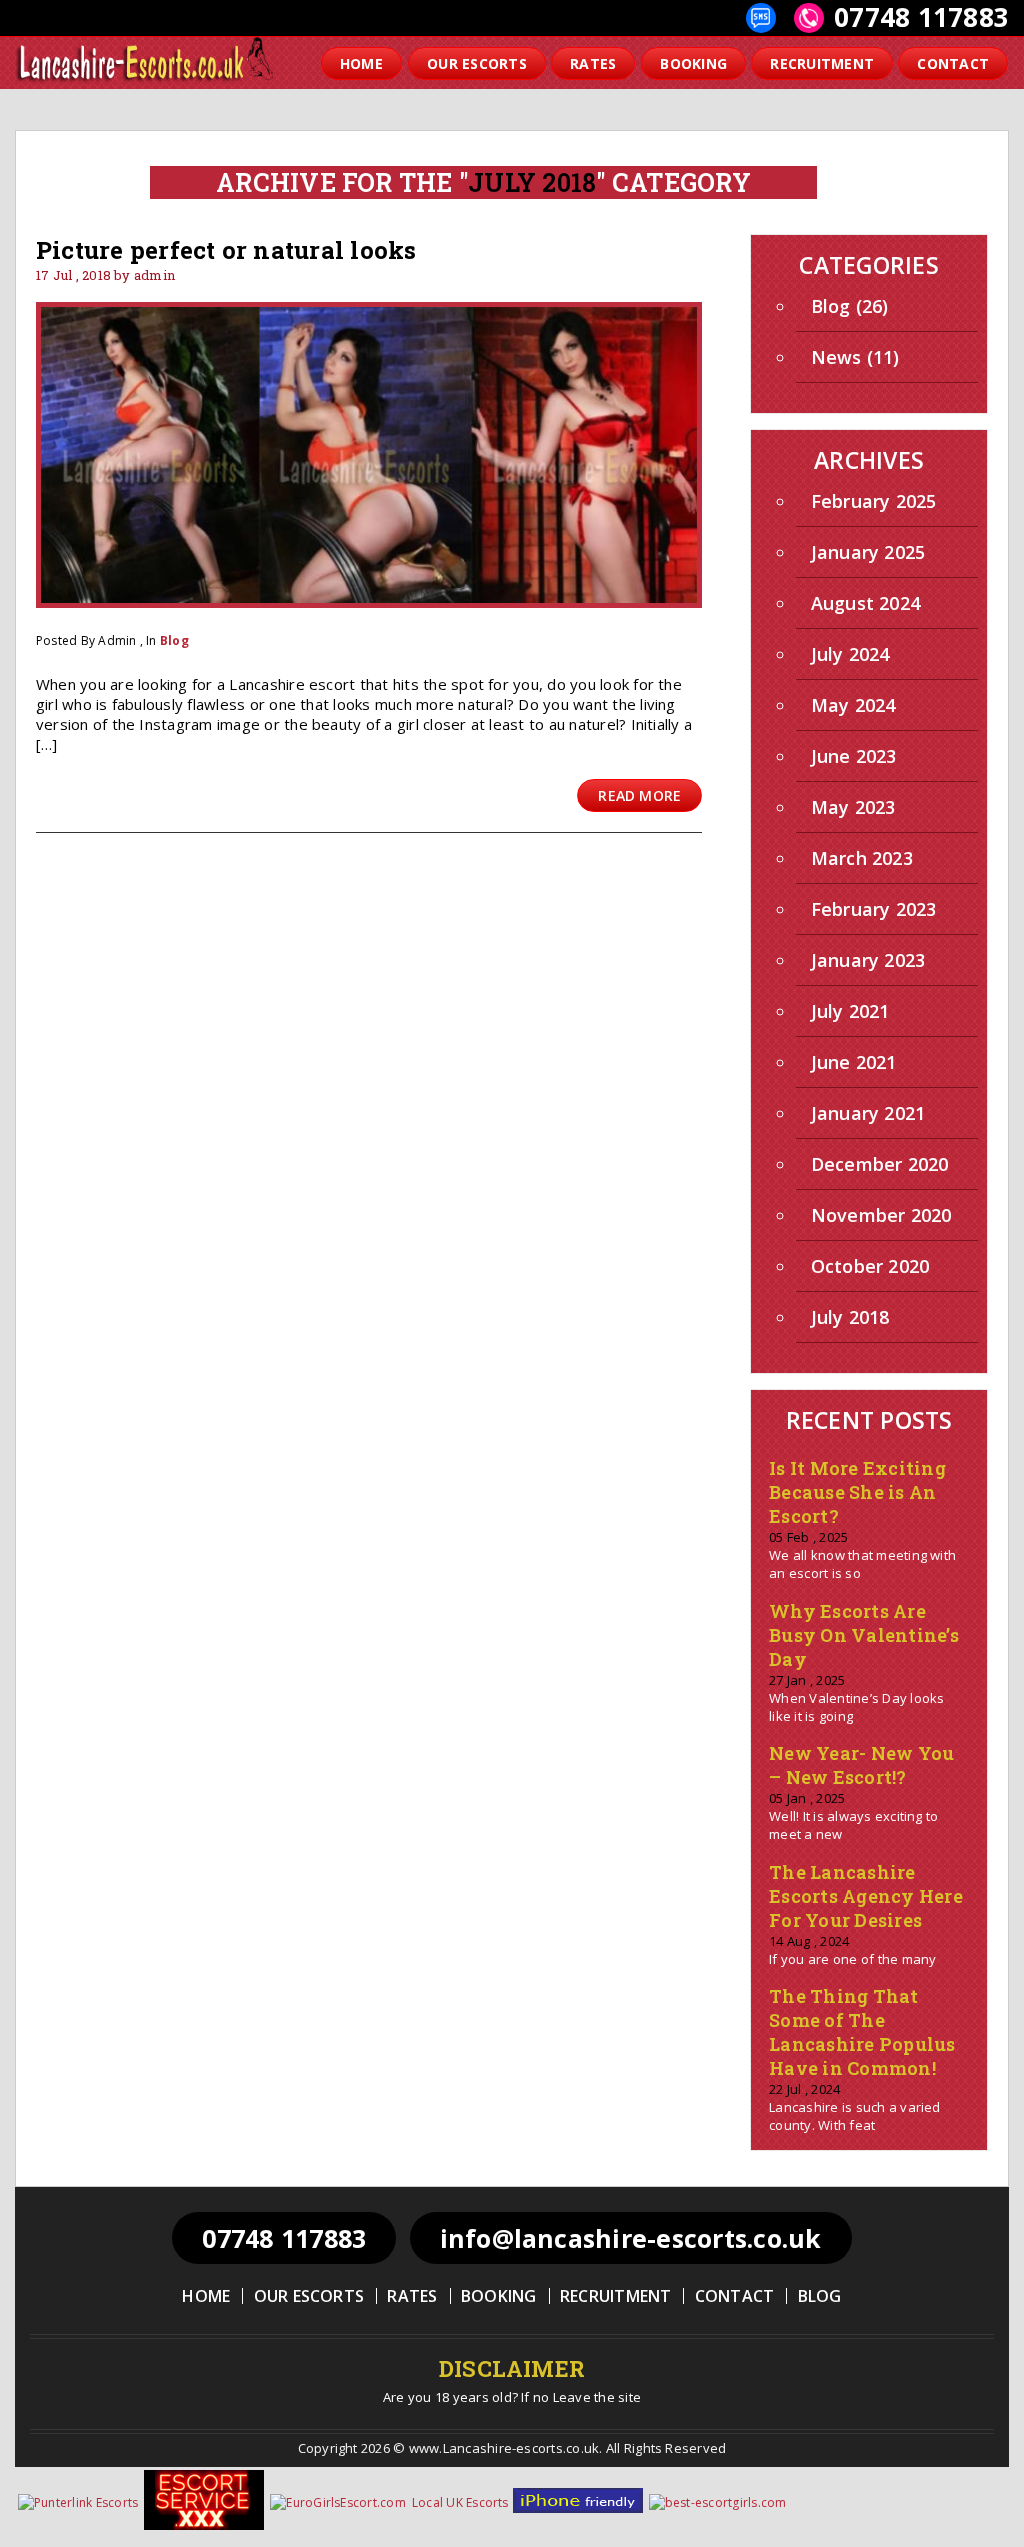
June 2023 (854, 756)
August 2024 (866, 603)
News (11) (855, 357)
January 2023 (868, 960)
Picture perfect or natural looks (226, 250)
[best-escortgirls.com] (719, 2502)
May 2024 (853, 705)
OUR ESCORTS (477, 63)
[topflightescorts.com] (579, 2508)
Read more (639, 795)
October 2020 (870, 1266)
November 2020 (881, 1215)
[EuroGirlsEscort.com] (339, 2502)
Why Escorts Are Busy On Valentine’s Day (864, 1635)
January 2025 (868, 552)
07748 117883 (921, 17)
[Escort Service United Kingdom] (205, 2525)
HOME (361, 63)
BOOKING (693, 63)
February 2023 (874, 909)
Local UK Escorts (460, 2502)
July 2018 (850, 1317)
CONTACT (953, 63)
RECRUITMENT (822, 63)
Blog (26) (850, 306)
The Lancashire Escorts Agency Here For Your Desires (866, 1896)
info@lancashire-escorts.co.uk (631, 2238)
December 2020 (880, 1164)
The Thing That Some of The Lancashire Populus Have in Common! (862, 2032)
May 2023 (853, 807)
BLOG (820, 2296)
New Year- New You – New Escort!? (861, 1765)
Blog (174, 640)
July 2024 (850, 654)
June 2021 (854, 1062)
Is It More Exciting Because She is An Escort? (857, 1492)
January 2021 (868, 1113)
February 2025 (874, 501)
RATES (593, 63)
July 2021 (850, 1011)
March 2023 (862, 858)
